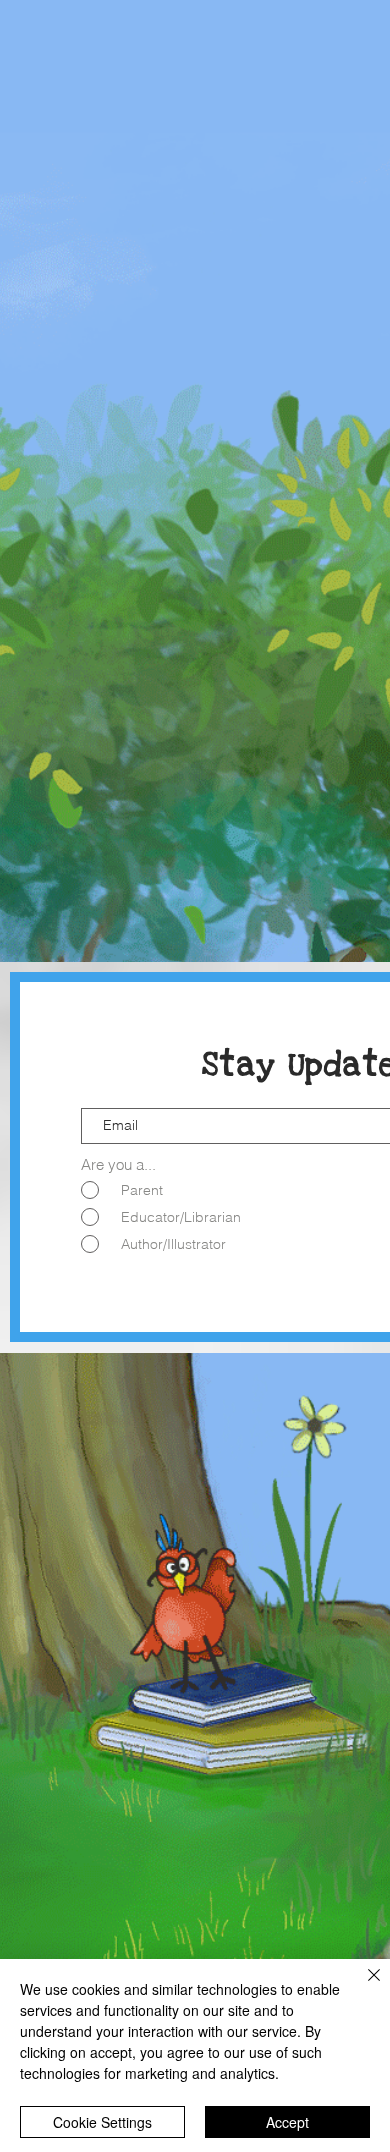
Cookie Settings (102, 2122)
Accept (287, 2122)
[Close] (362, 1987)
